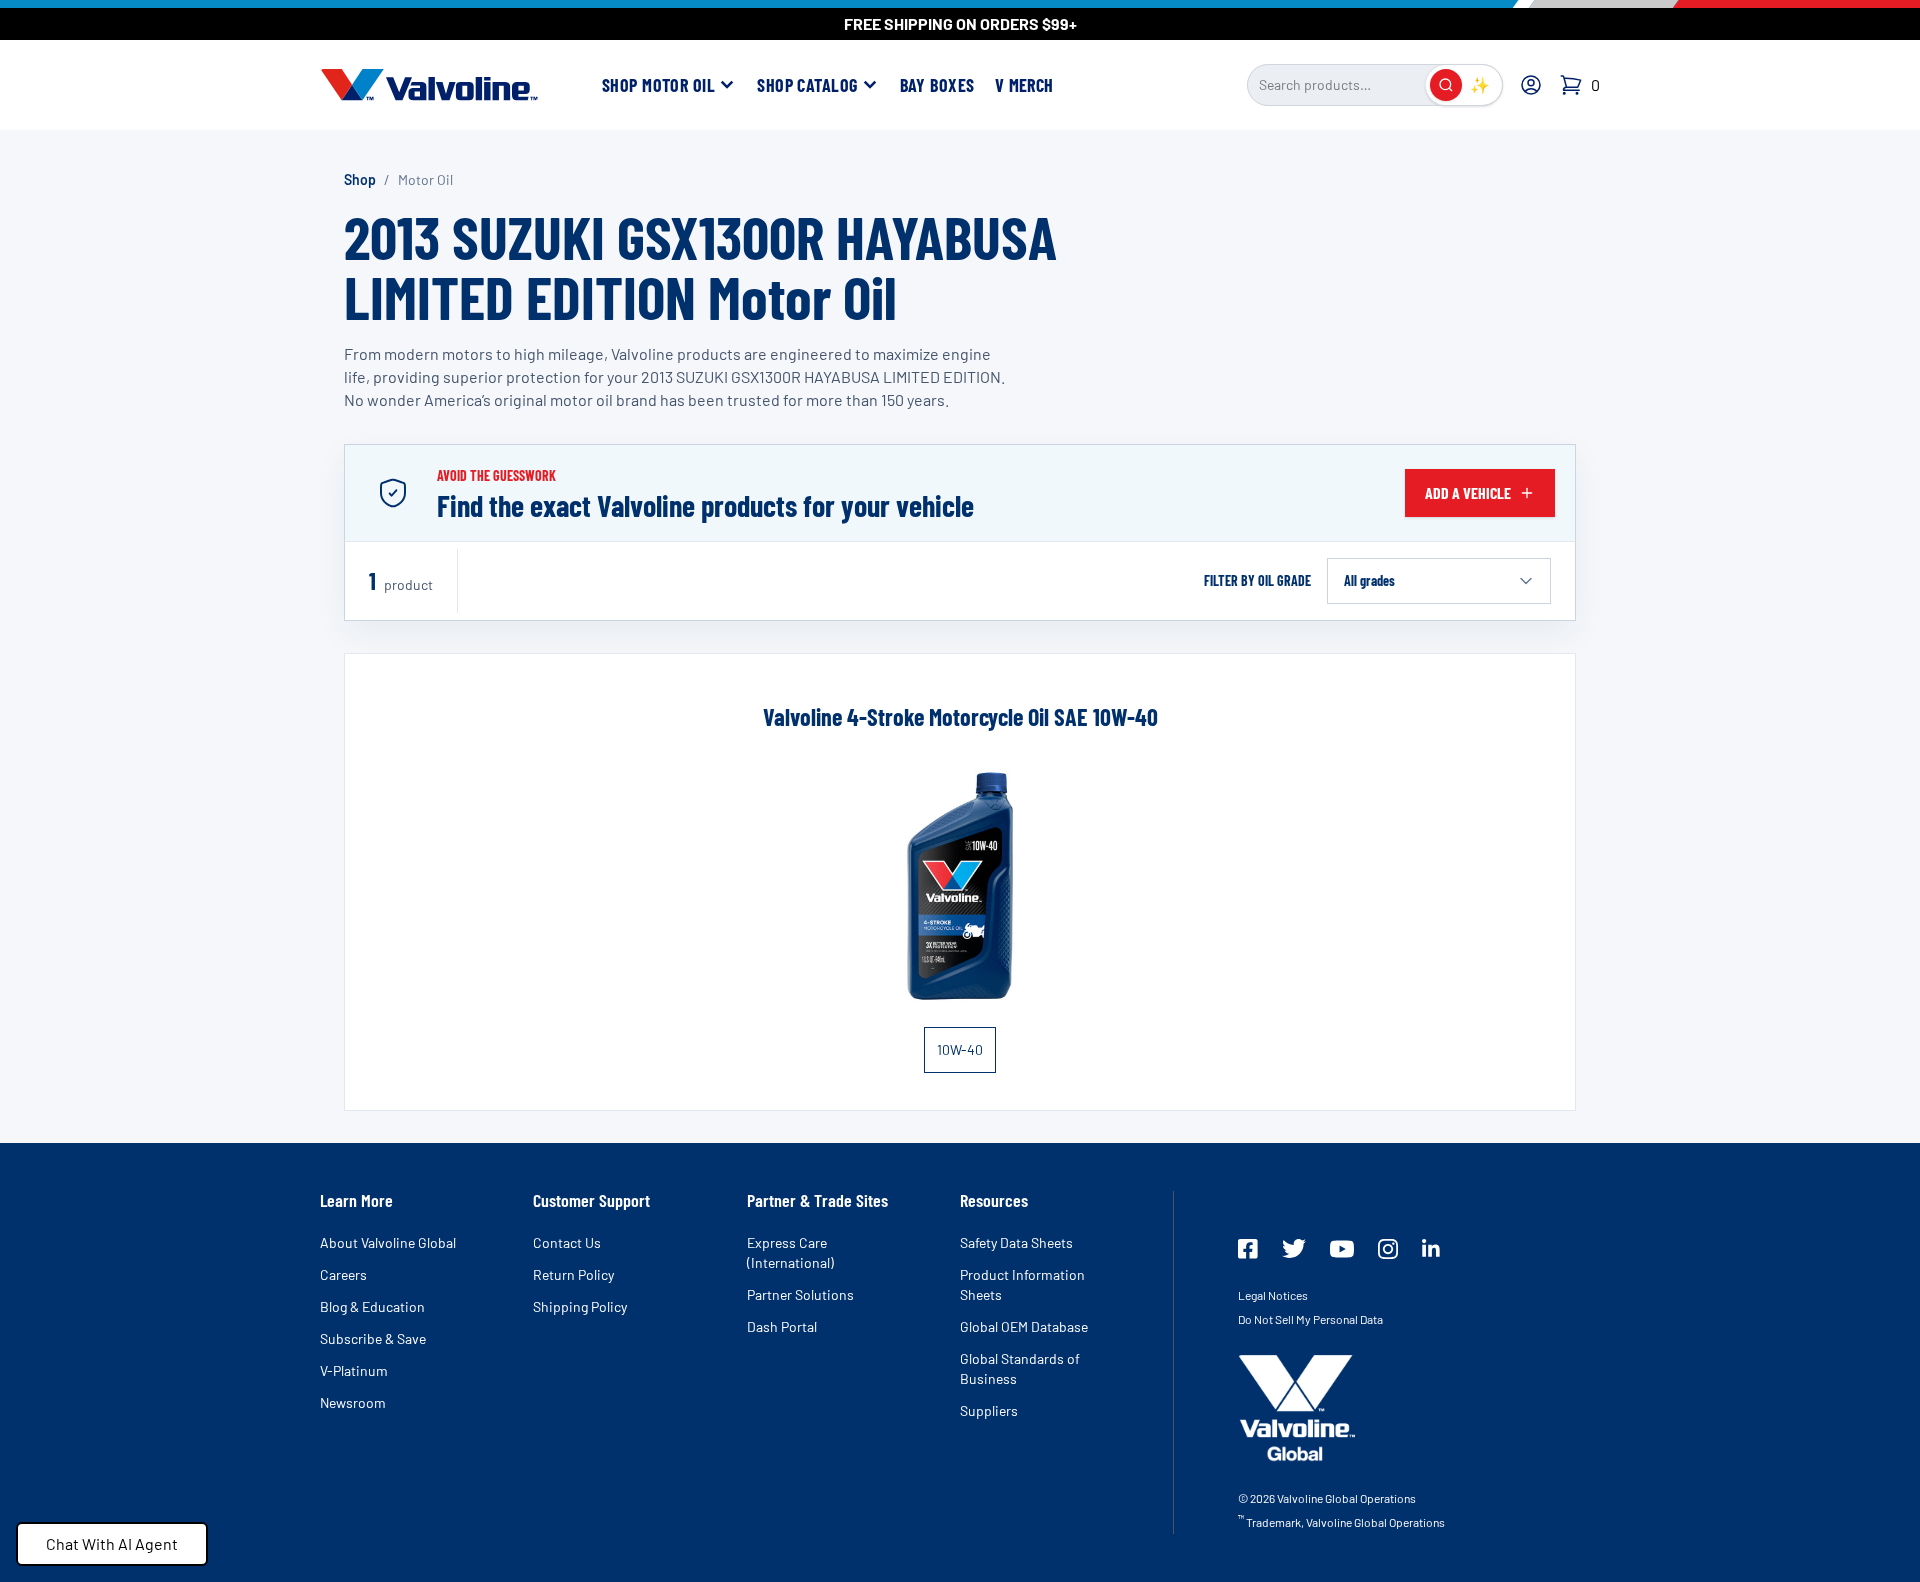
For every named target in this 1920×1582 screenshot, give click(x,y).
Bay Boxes (937, 85)
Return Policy (573, 1274)
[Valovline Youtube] (1342, 1249)
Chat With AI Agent (112, 1543)
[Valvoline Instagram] (1388, 1249)
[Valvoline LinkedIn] (1431, 1248)
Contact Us (567, 1242)
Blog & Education (372, 1306)
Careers (343, 1274)
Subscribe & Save (373, 1338)
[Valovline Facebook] (1248, 1249)
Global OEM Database (1024, 1326)
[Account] (1531, 85)
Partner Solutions (800, 1294)
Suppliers (989, 1410)
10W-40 (960, 1049)
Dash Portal (782, 1326)
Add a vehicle (1468, 492)
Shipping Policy (580, 1306)
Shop (360, 179)
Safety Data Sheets (1016, 1242)
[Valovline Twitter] (1294, 1248)
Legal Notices (1273, 1295)
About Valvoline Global (388, 1242)
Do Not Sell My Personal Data (1310, 1319)
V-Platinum (354, 1370)
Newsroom (353, 1402)
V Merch (1024, 85)
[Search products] (1446, 85)
